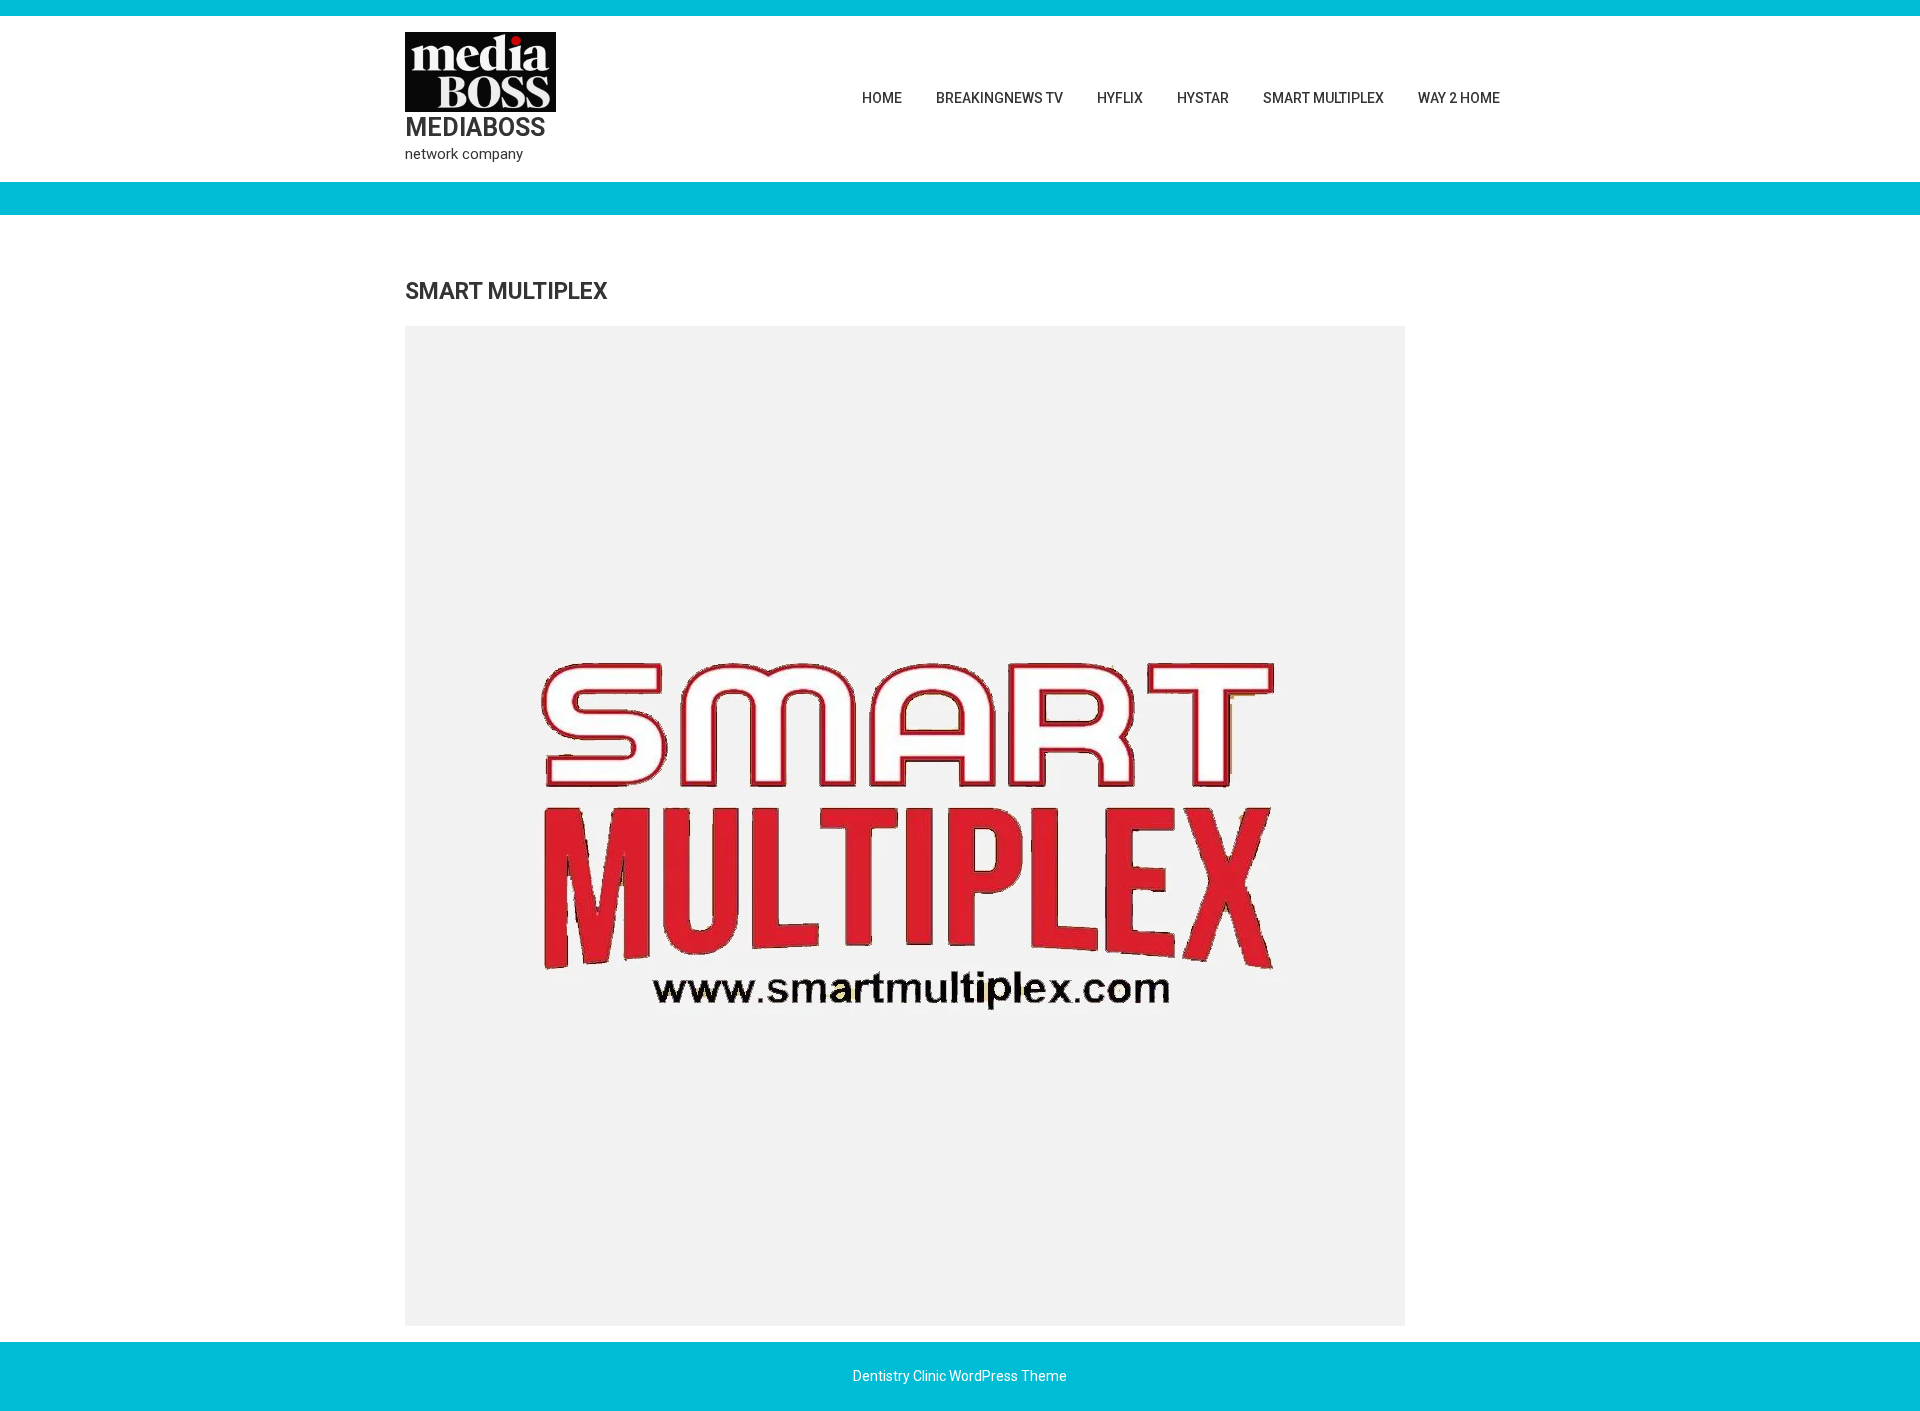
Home (882, 98)
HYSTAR (1203, 98)
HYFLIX (1120, 98)
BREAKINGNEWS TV (999, 98)
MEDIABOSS (475, 127)
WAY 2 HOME (1459, 98)
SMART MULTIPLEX (1323, 98)
